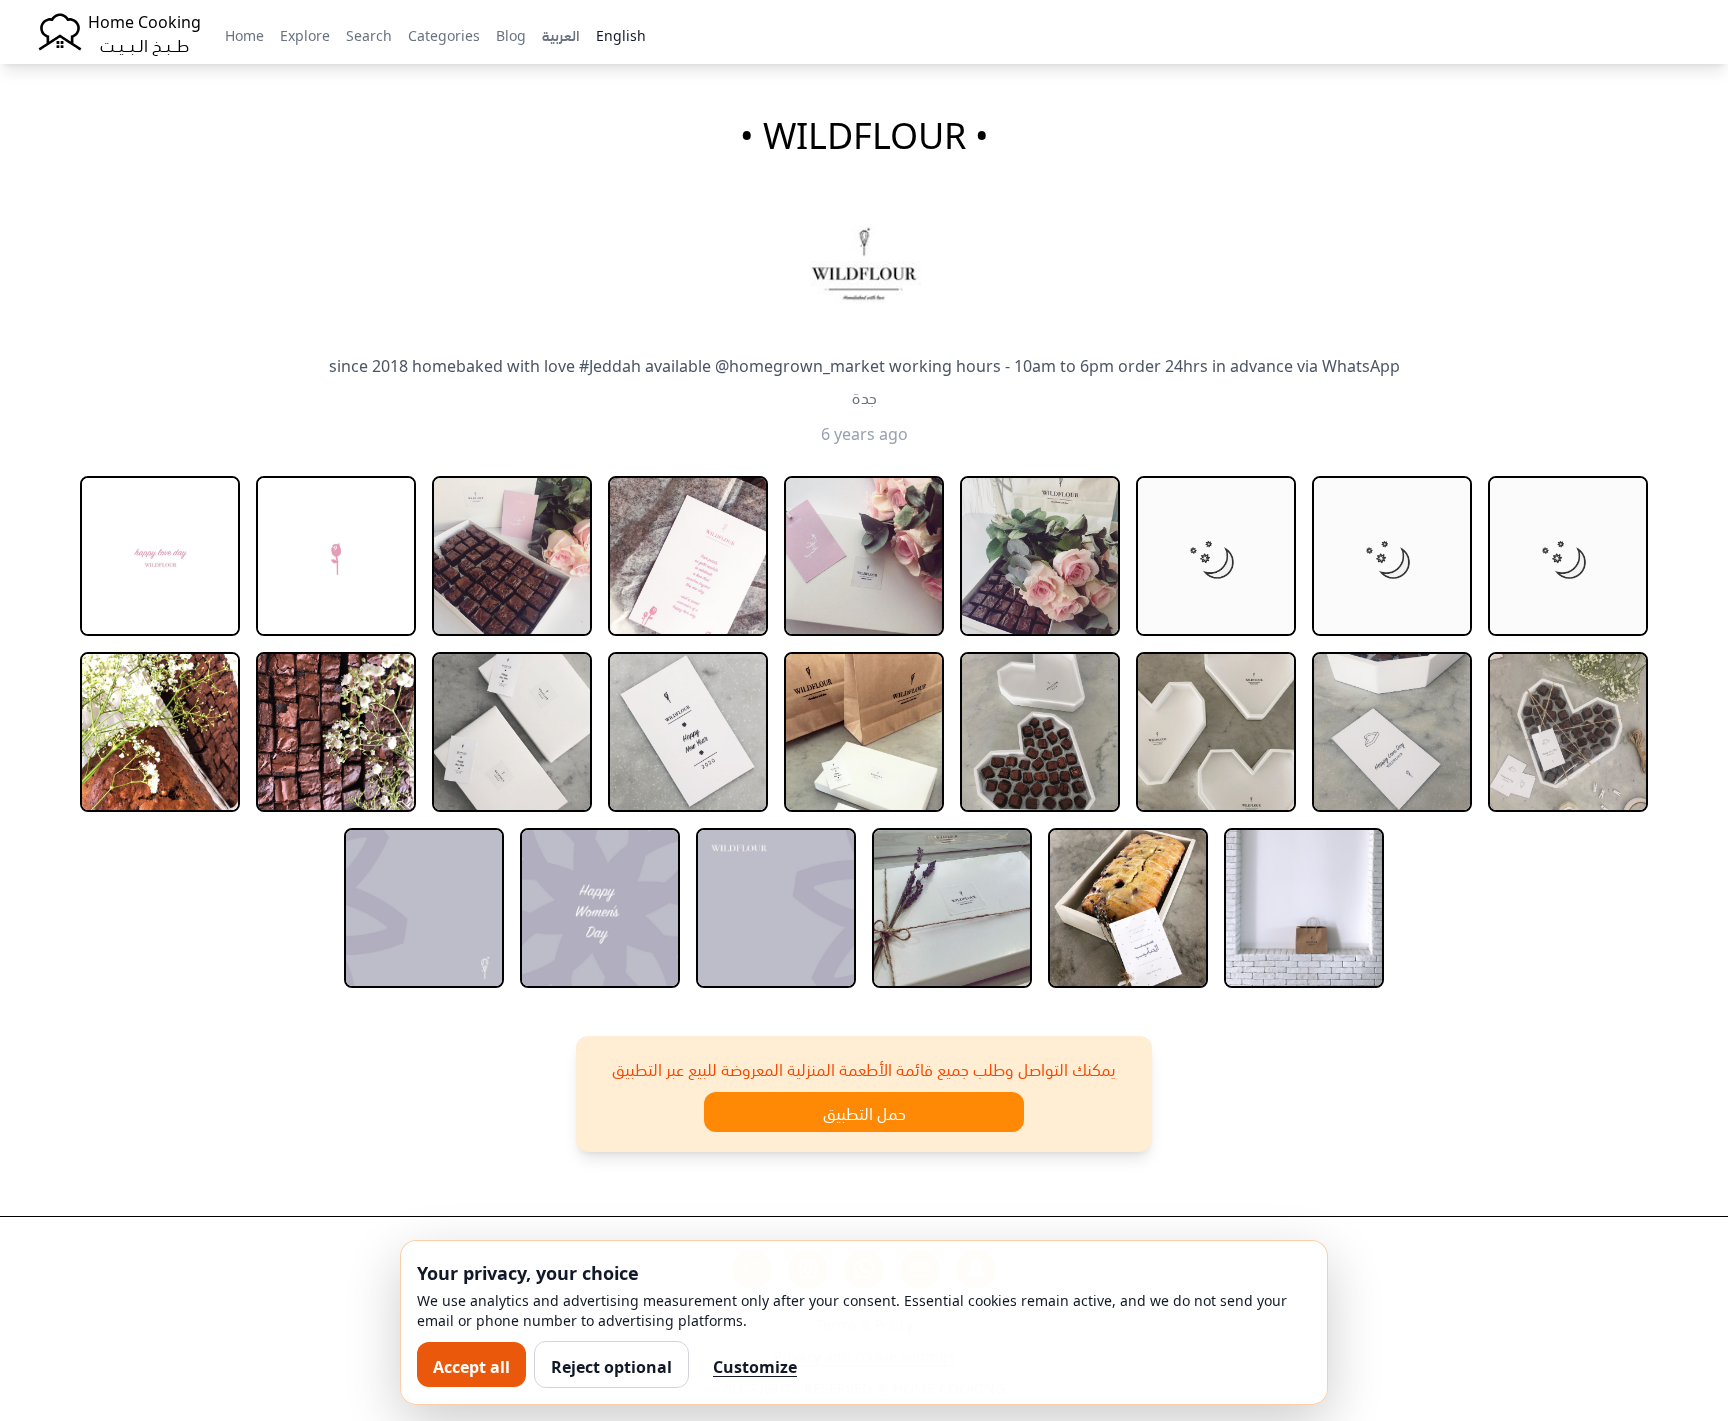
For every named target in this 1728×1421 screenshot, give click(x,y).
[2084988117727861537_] (336, 732)
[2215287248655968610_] (512, 732)
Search (369, 34)
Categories (444, 34)
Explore (305, 34)
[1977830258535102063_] (1040, 556)
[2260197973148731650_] (600, 908)
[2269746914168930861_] (952, 908)
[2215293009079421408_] (864, 732)
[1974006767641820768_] (336, 556)
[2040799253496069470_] (1568, 556)
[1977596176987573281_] (512, 556)
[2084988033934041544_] (160, 732)
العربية (561, 34)
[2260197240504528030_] (424, 908)
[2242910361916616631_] (1568, 732)
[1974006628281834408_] (160, 556)
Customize (755, 1365)
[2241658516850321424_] (1040, 732)
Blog (511, 34)
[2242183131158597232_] (1216, 732)
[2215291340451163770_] (688, 732)
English (621, 34)
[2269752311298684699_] (1304, 908)
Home (244, 34)
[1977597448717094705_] (688, 556)
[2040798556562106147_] (1216, 556)
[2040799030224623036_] (1392, 556)
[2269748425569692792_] (1128, 908)
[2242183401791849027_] (1392, 732)
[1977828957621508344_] (864, 556)
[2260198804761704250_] (776, 908)
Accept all (471, 1365)
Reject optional (611, 1365)
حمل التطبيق (864, 1112)
